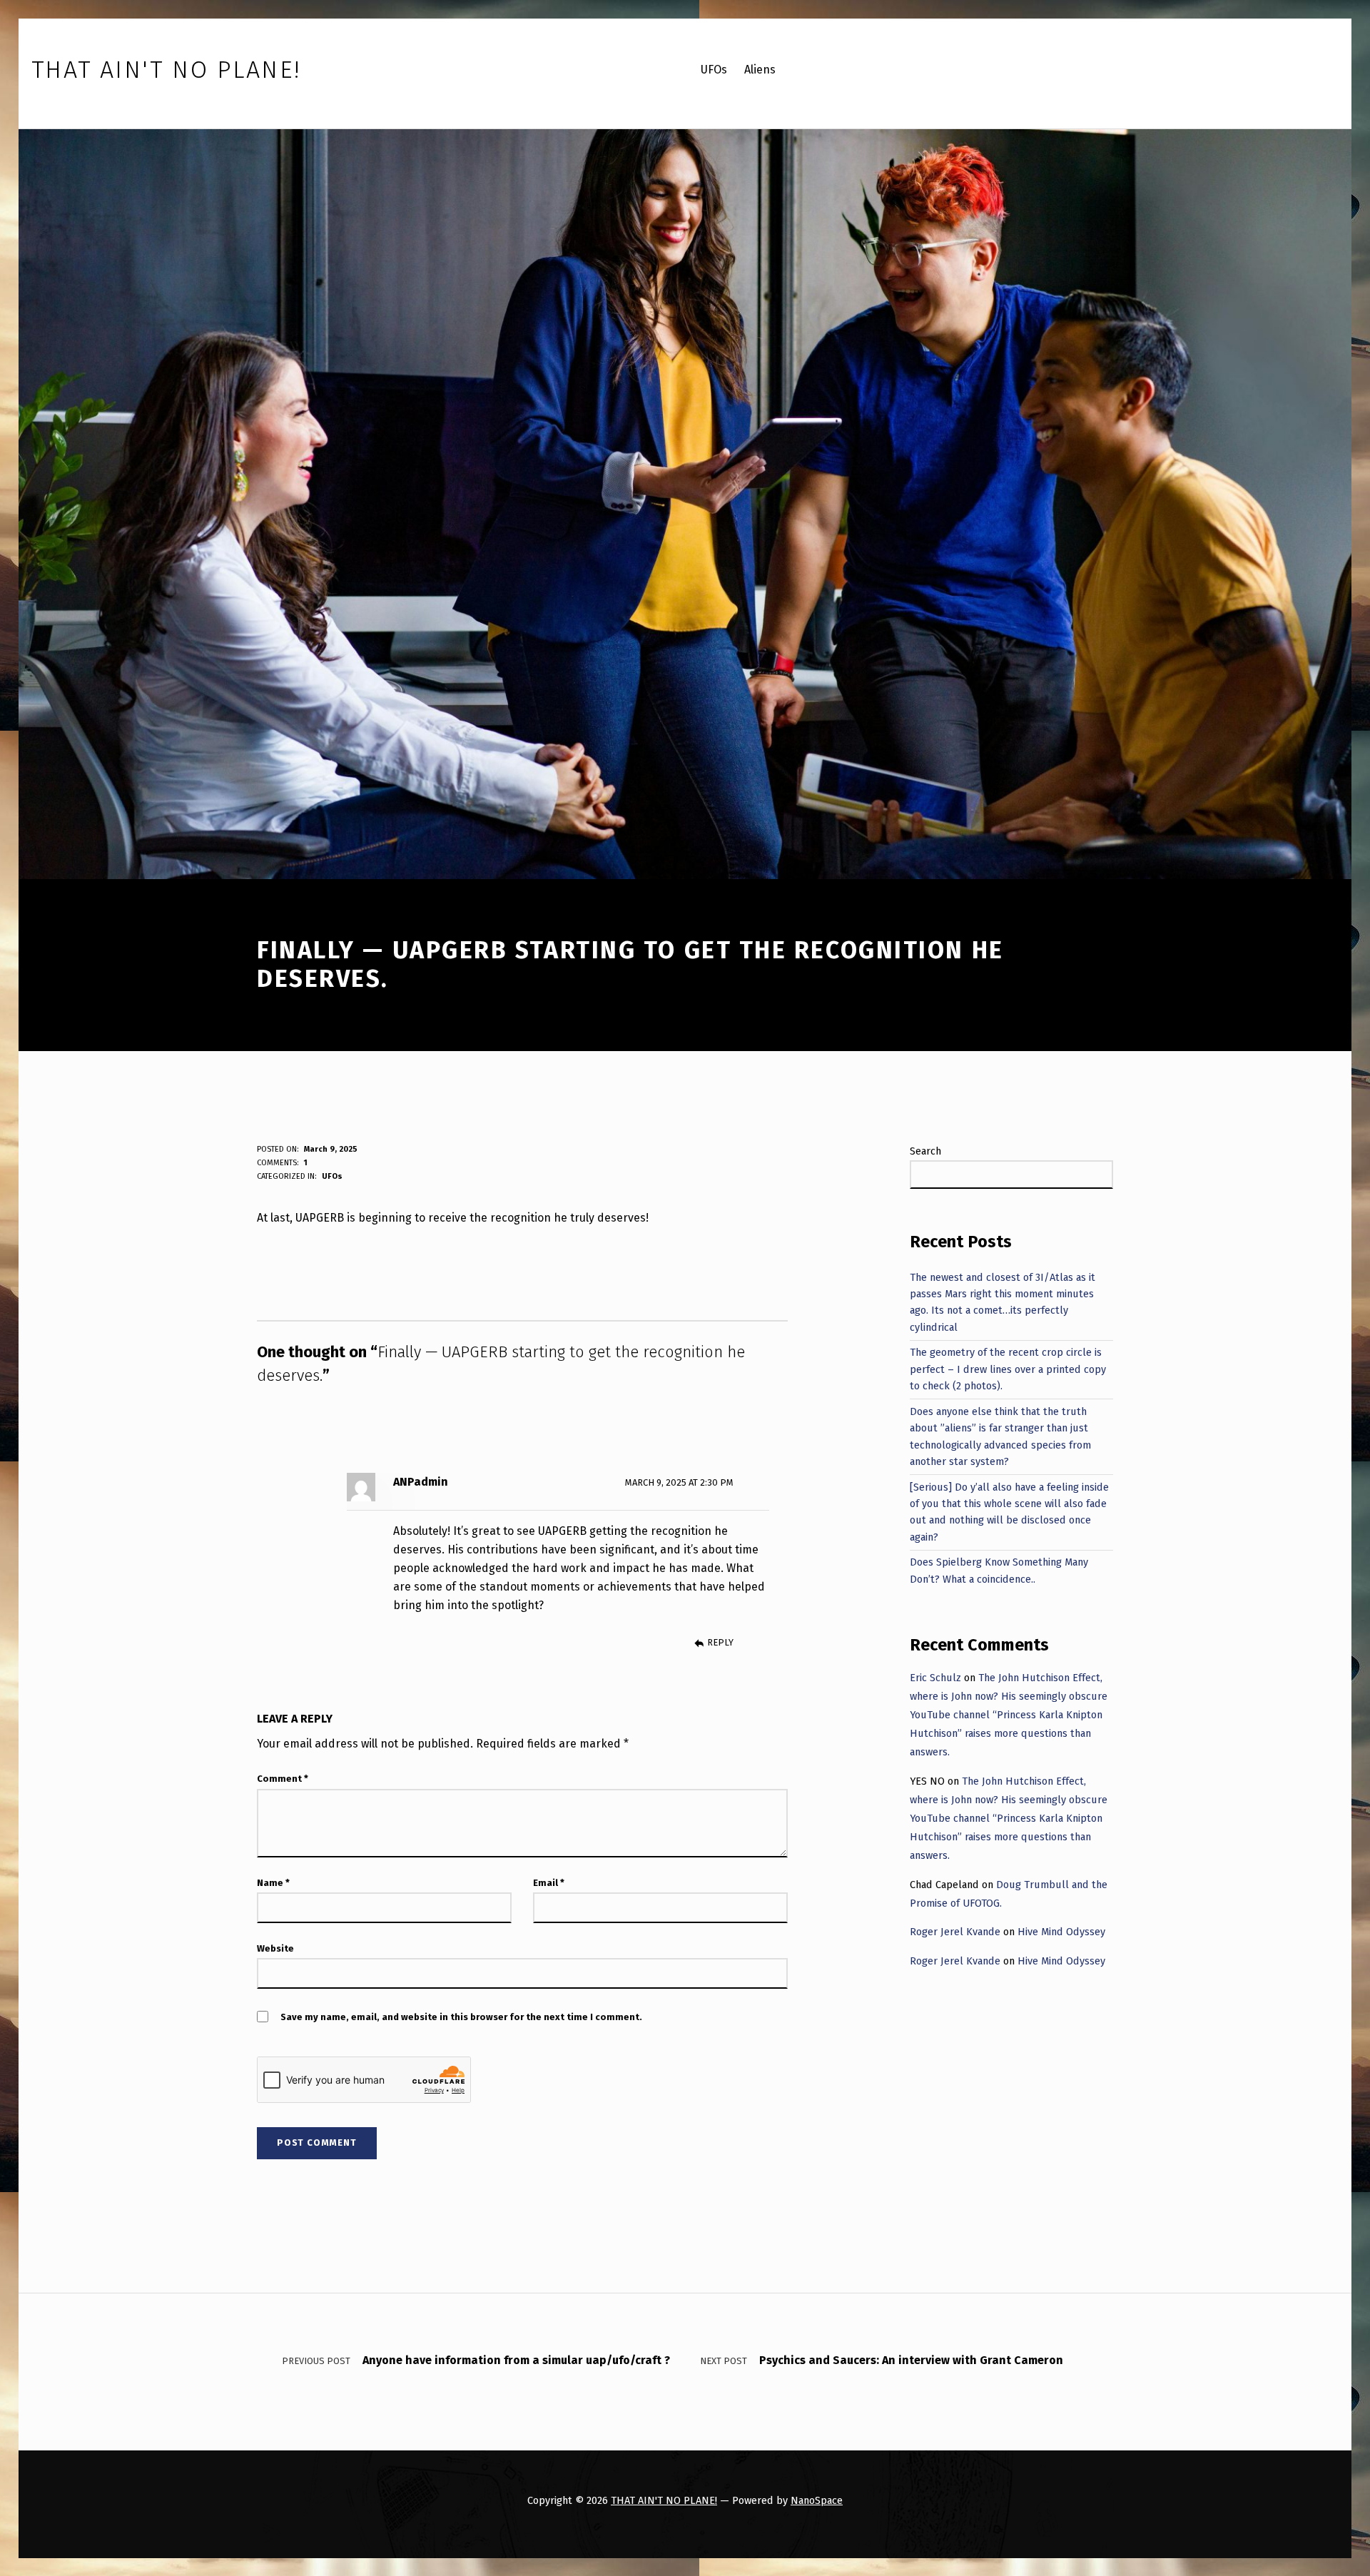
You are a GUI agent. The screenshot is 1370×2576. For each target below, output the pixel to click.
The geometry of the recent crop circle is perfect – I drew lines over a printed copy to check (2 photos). (1008, 1369)
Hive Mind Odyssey (1061, 1932)
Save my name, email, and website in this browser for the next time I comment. (461, 2017)
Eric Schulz (935, 1678)
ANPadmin (421, 1482)
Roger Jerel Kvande (955, 1932)
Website (275, 1948)
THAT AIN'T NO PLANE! (664, 2500)
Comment (283, 1779)
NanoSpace (817, 2500)
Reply (720, 1642)
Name (273, 1883)
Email (549, 1883)
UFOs (332, 1176)
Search (925, 1151)
